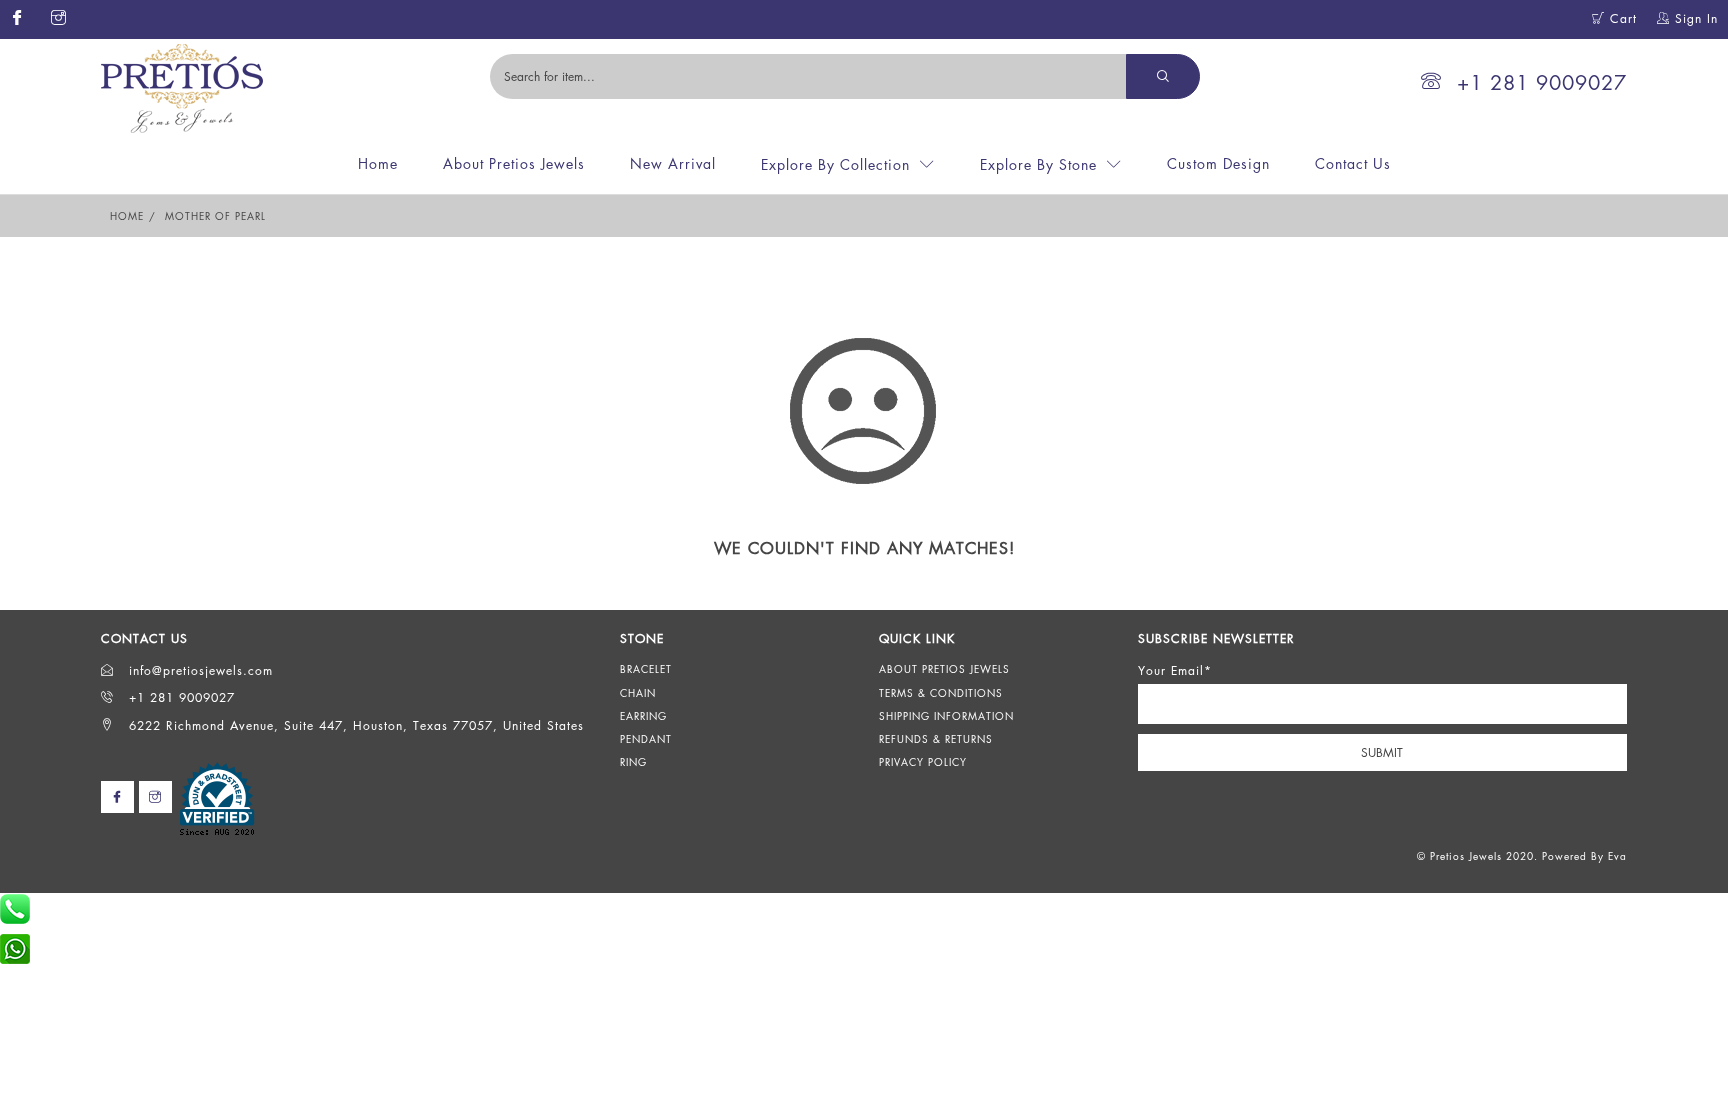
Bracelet (646, 669)
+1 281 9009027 (1542, 82)
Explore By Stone (1038, 164)
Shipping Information (946, 716)
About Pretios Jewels (514, 163)
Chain (638, 693)
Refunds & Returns (936, 739)
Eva (1617, 856)
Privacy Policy (923, 762)
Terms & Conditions (941, 693)
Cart (1621, 18)
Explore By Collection (835, 164)
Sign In (1694, 18)
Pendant (646, 739)
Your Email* (1175, 670)
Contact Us (1353, 163)
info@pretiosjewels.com (198, 670)
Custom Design (1218, 163)
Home (378, 163)
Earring (643, 716)
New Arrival (673, 163)
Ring (633, 762)
